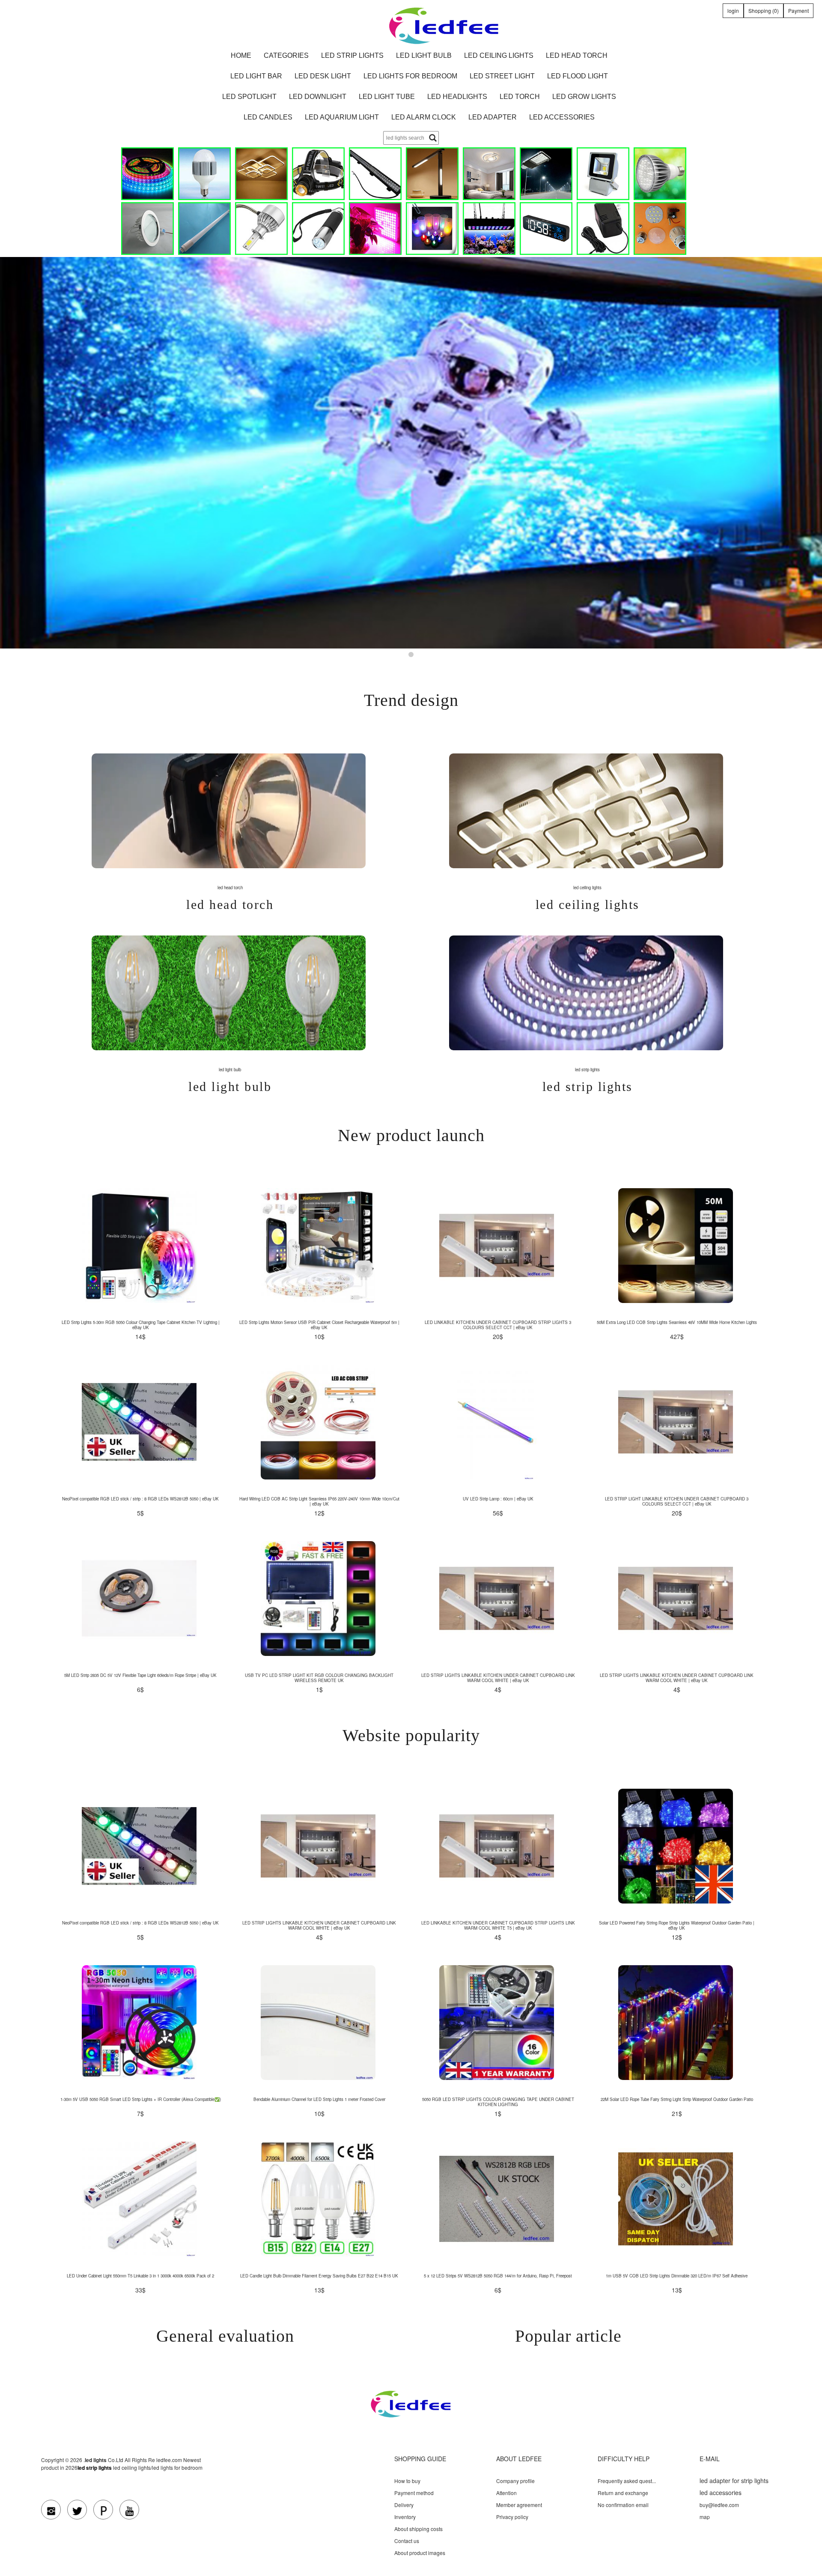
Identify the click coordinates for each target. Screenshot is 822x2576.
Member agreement (519, 2505)
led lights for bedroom (410, 76)
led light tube (387, 97)
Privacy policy (512, 2517)
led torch (520, 97)
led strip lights (352, 55)
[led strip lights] (147, 174)
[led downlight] (147, 229)
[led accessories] (660, 229)
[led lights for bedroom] (489, 174)
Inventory (405, 2517)
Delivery (404, 2505)
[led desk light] (432, 174)
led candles (268, 117)
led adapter (493, 117)
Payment (798, 10)
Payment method (414, 2493)
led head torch (577, 55)
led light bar (256, 76)
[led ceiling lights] (261, 174)
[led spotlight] (660, 174)
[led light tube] (204, 229)
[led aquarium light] (489, 229)
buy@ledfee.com (719, 2505)
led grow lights (584, 97)
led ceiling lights (499, 55)
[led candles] (432, 229)
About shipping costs (418, 2529)
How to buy (407, 2481)
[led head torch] (318, 174)
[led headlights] (261, 229)
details (229, 810)
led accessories (562, 117)
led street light (502, 76)
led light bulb (424, 55)
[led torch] (318, 229)
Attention (506, 2493)
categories (286, 55)
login (733, 10)
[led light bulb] (204, 174)
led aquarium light (342, 117)
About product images (420, 2553)
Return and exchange (623, 2493)
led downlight (318, 97)
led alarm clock (424, 117)
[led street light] (546, 174)
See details (139, 1246)
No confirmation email (623, 2505)
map (705, 2517)
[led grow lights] (375, 229)
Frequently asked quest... (627, 2481)
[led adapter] (603, 229)
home (241, 55)
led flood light (578, 76)
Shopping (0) (764, 10)
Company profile (515, 2481)
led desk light (323, 76)
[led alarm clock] (546, 229)
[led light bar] (375, 174)
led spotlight (249, 97)
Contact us (407, 2541)
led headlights (457, 97)
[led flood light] (603, 174)
